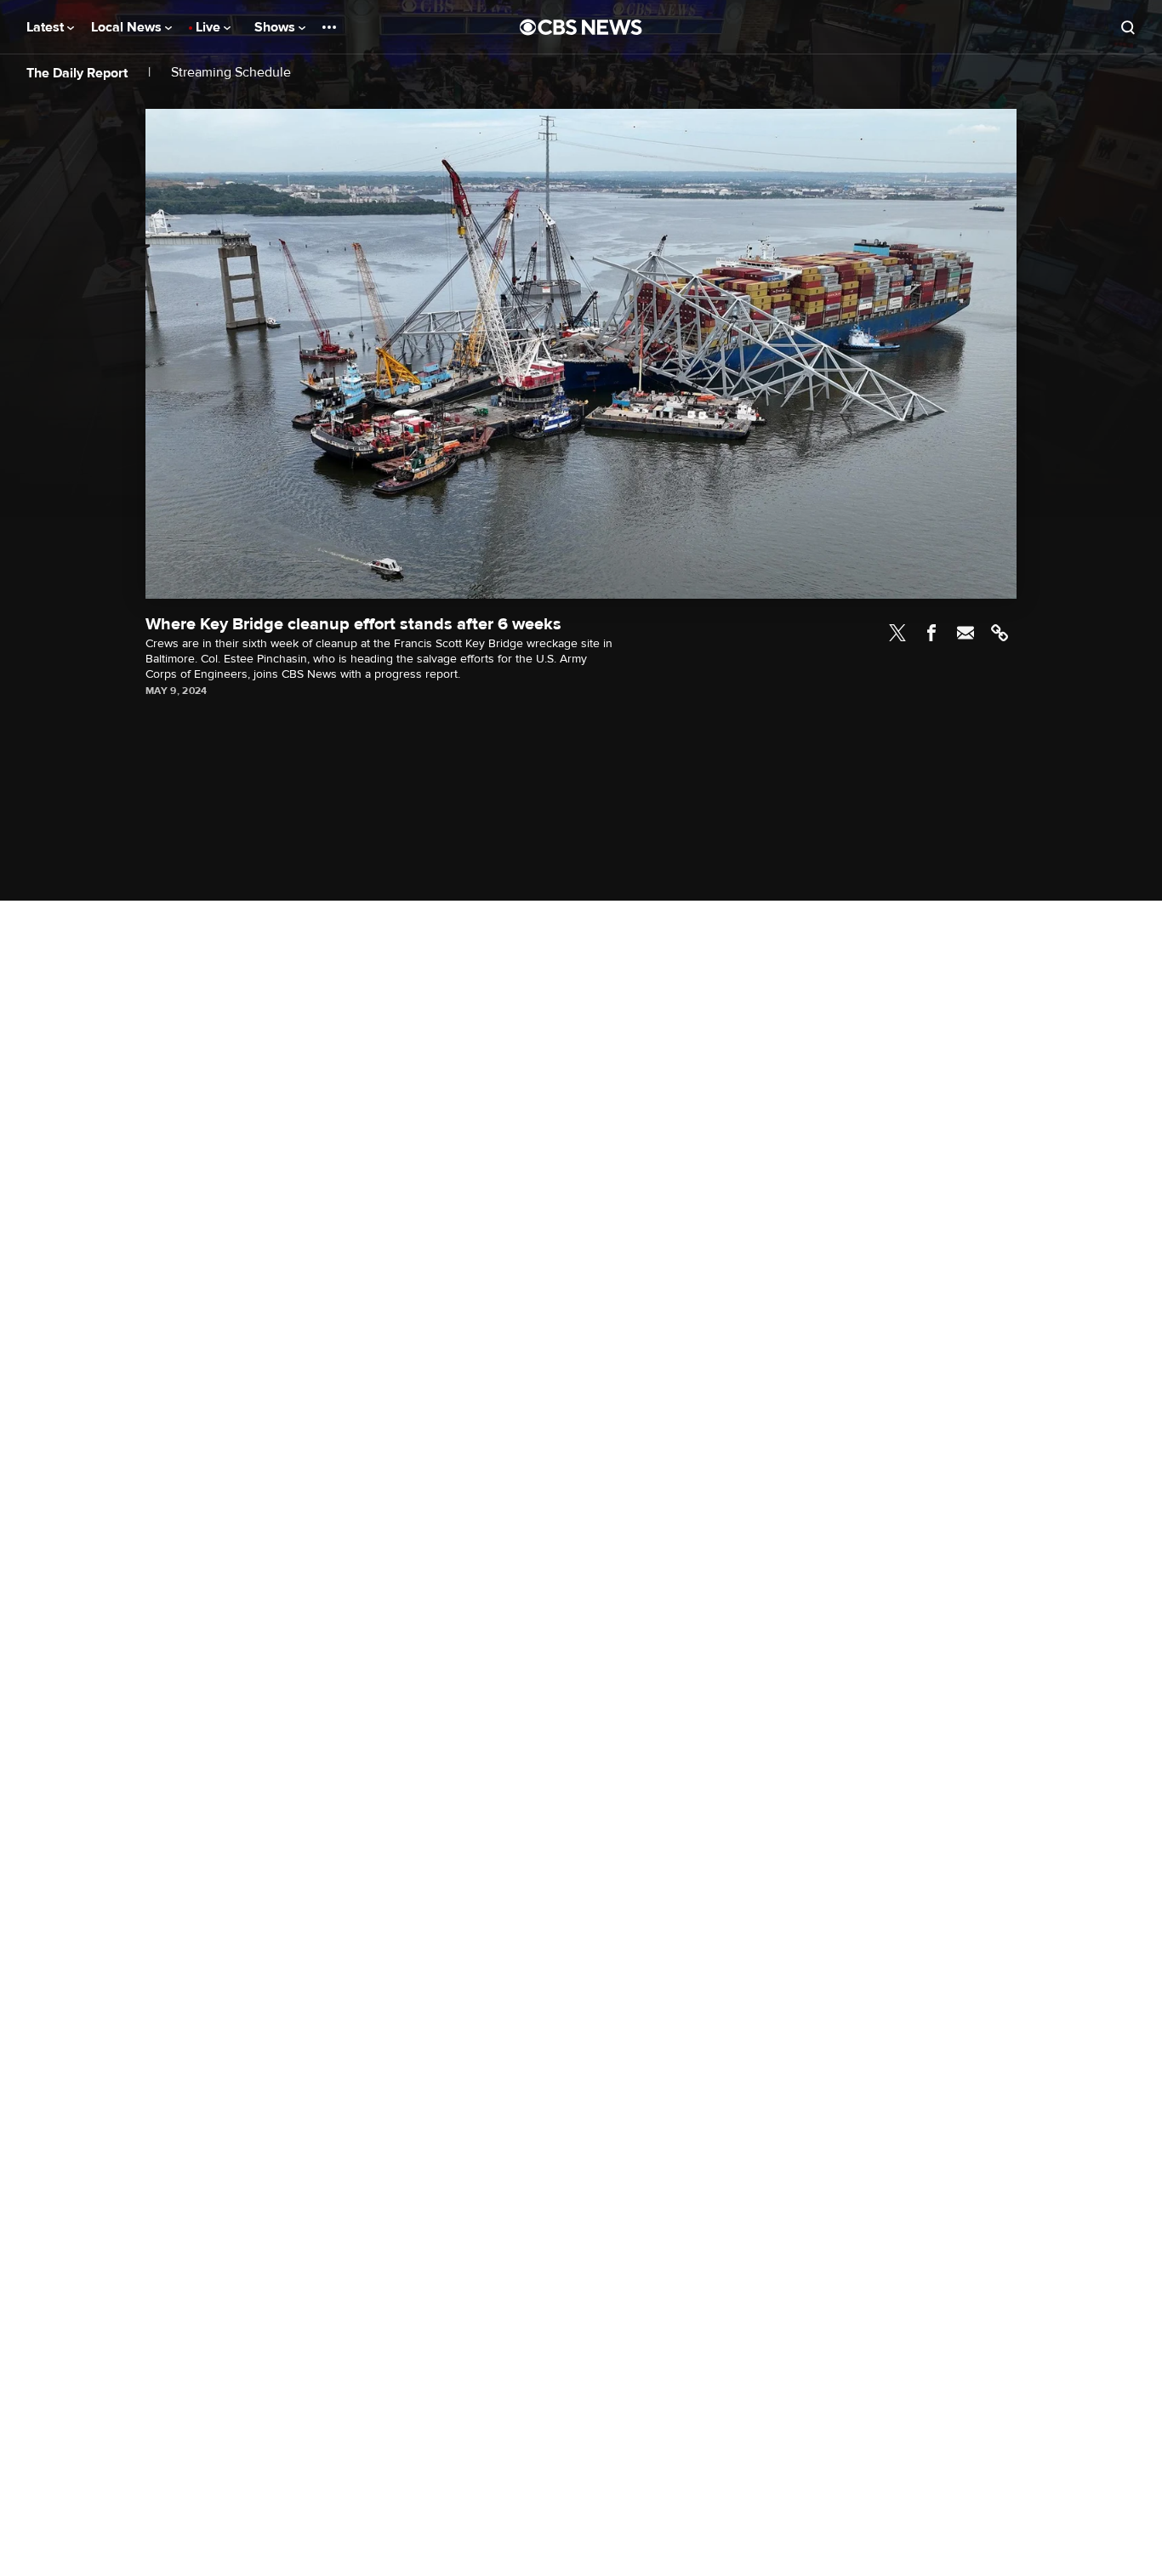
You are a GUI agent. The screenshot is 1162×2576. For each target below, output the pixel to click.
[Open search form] (1128, 27)
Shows (276, 27)
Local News (128, 27)
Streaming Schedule (231, 73)
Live (210, 27)
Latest (47, 27)
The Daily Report (77, 73)
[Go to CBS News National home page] (581, 27)
